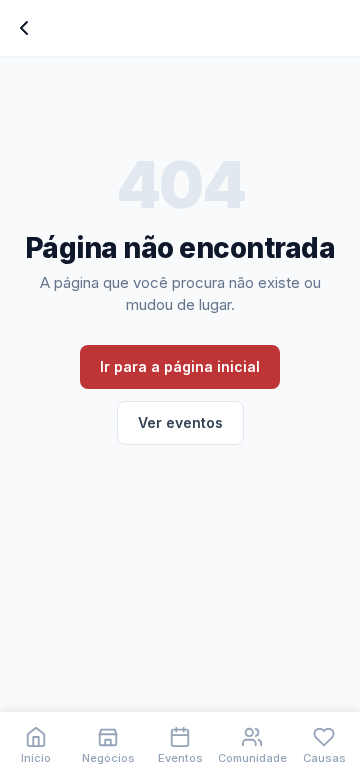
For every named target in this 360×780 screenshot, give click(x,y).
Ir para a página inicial (180, 366)
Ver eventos (180, 422)
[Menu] (24, 28)
